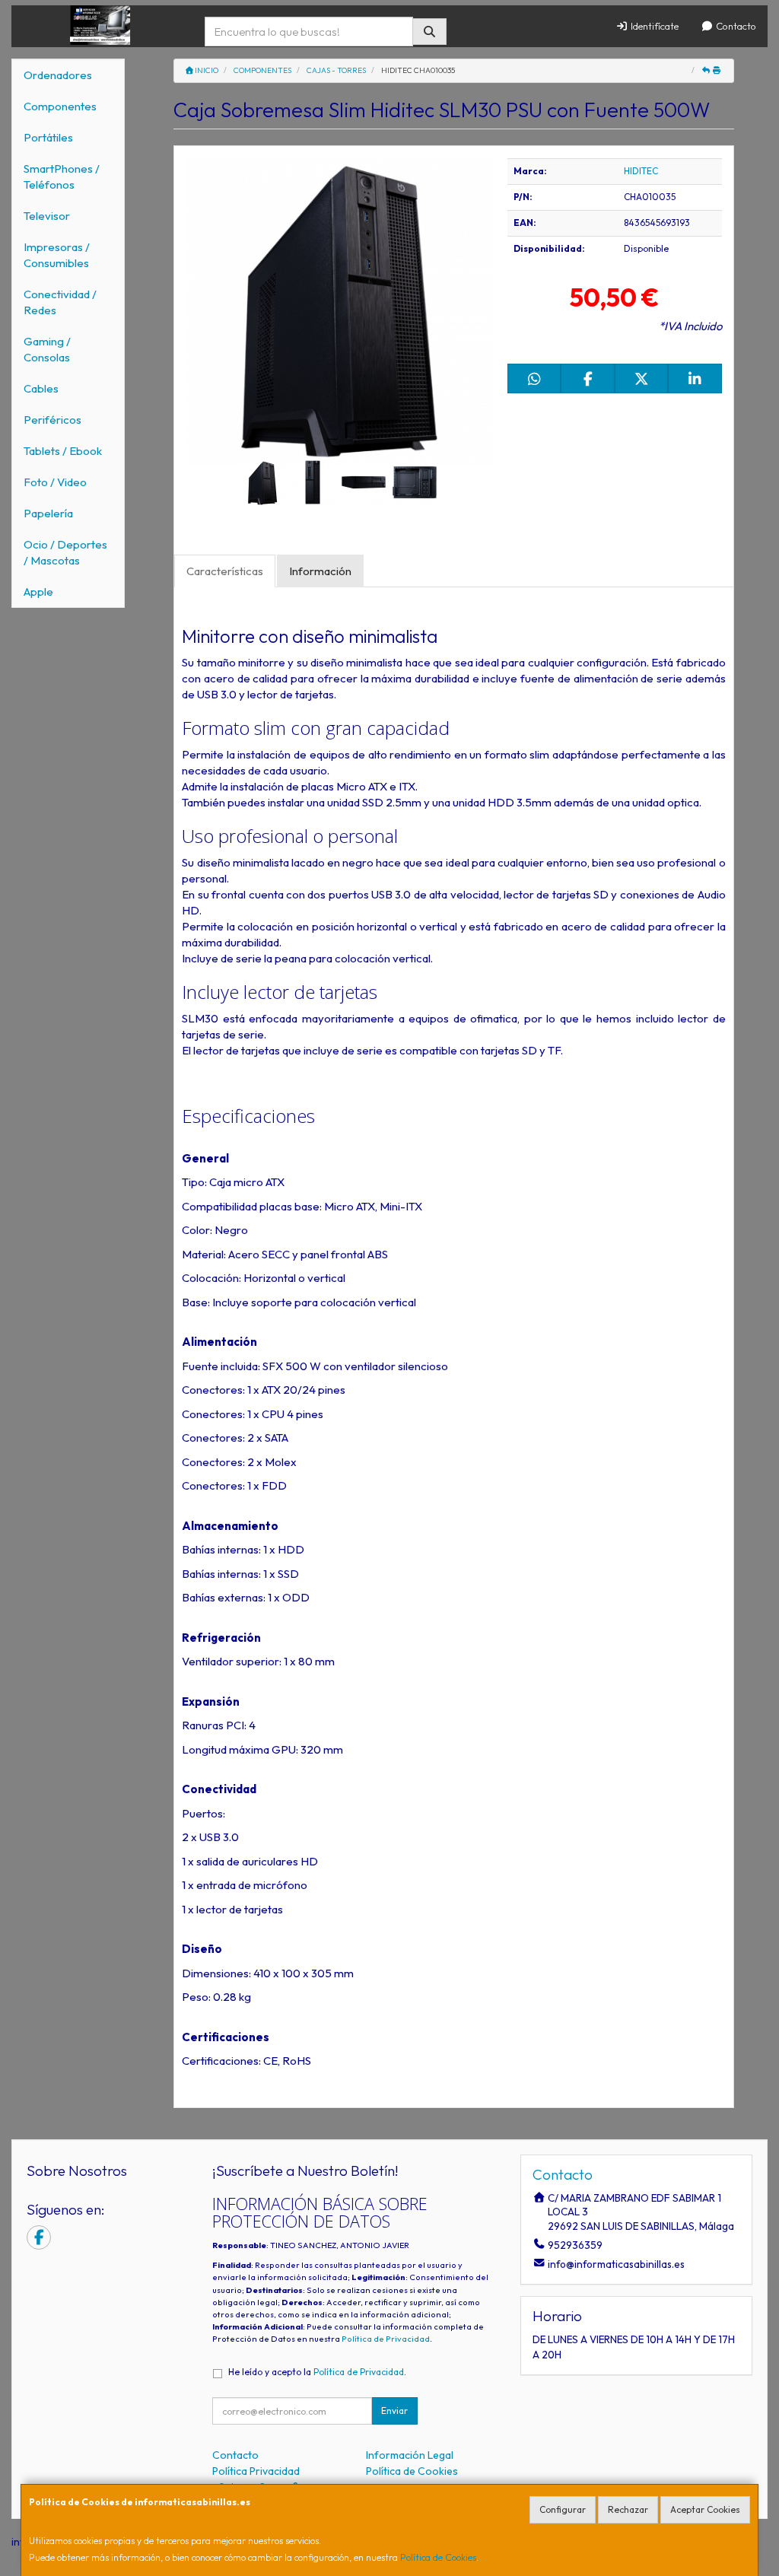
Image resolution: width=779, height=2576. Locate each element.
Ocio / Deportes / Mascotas (65, 552)
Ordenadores (58, 75)
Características (225, 571)
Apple (38, 592)
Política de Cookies (438, 2557)
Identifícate (653, 26)
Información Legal (410, 2455)
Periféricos (52, 420)
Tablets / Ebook (63, 451)
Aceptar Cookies (705, 2509)
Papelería (48, 513)
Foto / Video (55, 482)
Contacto (735, 26)
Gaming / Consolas (47, 349)
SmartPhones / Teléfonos (62, 177)
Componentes (60, 106)
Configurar (563, 2509)
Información (320, 571)
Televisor (47, 216)
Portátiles (48, 137)
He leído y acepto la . (317, 2372)
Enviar (394, 2411)
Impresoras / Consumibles (57, 255)
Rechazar (628, 2509)
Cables (41, 388)
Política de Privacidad (386, 2339)
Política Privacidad (256, 2471)
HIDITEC (641, 171)
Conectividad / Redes (60, 302)
